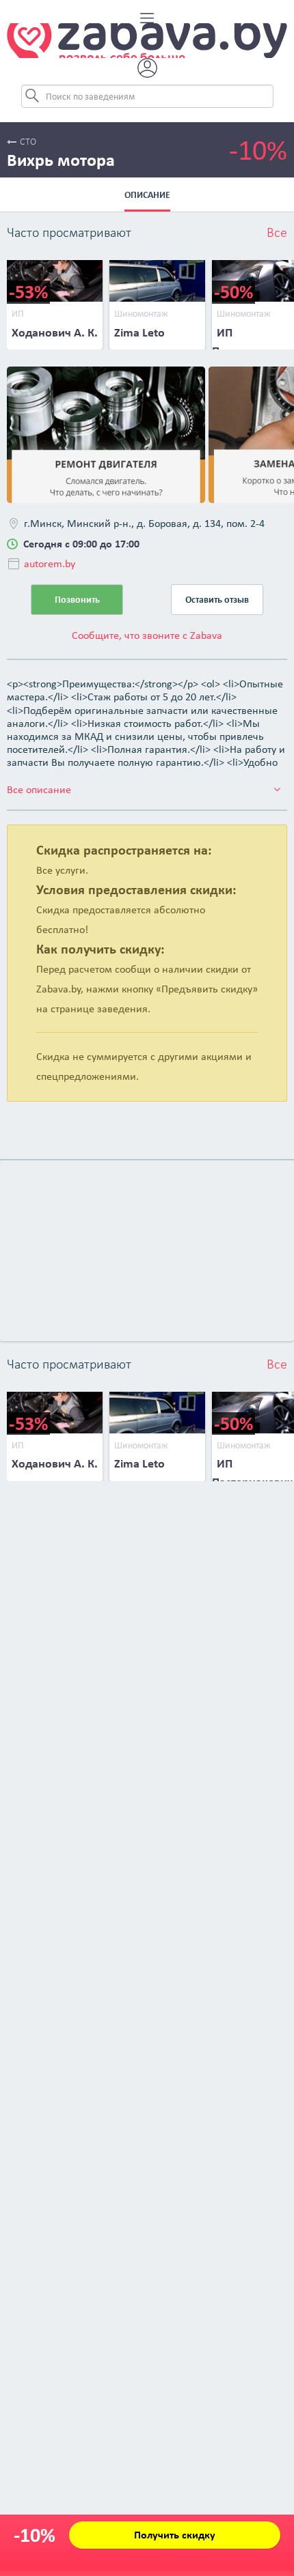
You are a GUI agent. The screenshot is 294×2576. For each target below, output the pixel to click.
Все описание (39, 789)
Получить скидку (175, 2535)
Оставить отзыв (217, 600)
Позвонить (77, 600)
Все (277, 233)
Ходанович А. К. (55, 332)
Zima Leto (139, 332)
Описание (147, 195)
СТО (28, 142)
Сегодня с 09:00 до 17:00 (81, 544)
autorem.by (50, 563)
